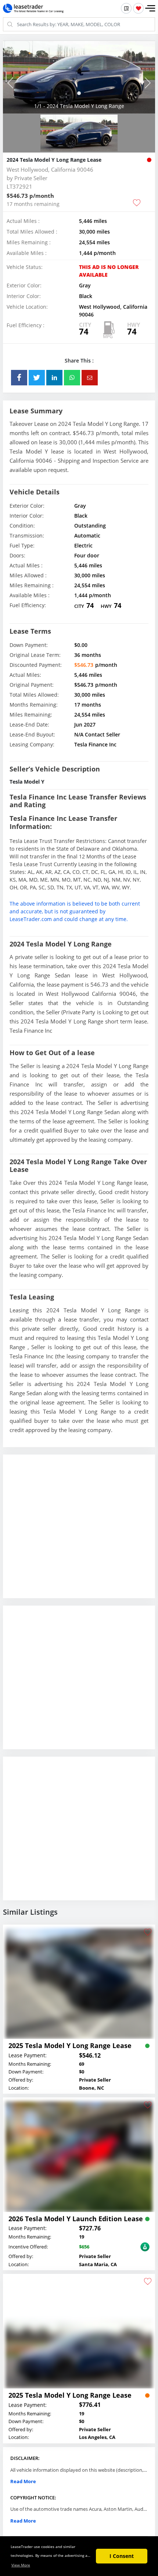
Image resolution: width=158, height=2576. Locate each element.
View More (21, 2565)
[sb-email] (90, 378)
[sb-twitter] (37, 378)
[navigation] (79, 93)
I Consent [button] (122, 2556)
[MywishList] (138, 8)
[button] (150, 8)
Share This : (79, 360)
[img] (79, 77)
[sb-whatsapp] (72, 378)
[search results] (126, 8)
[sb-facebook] (19, 378)
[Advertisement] (79, 1532)
